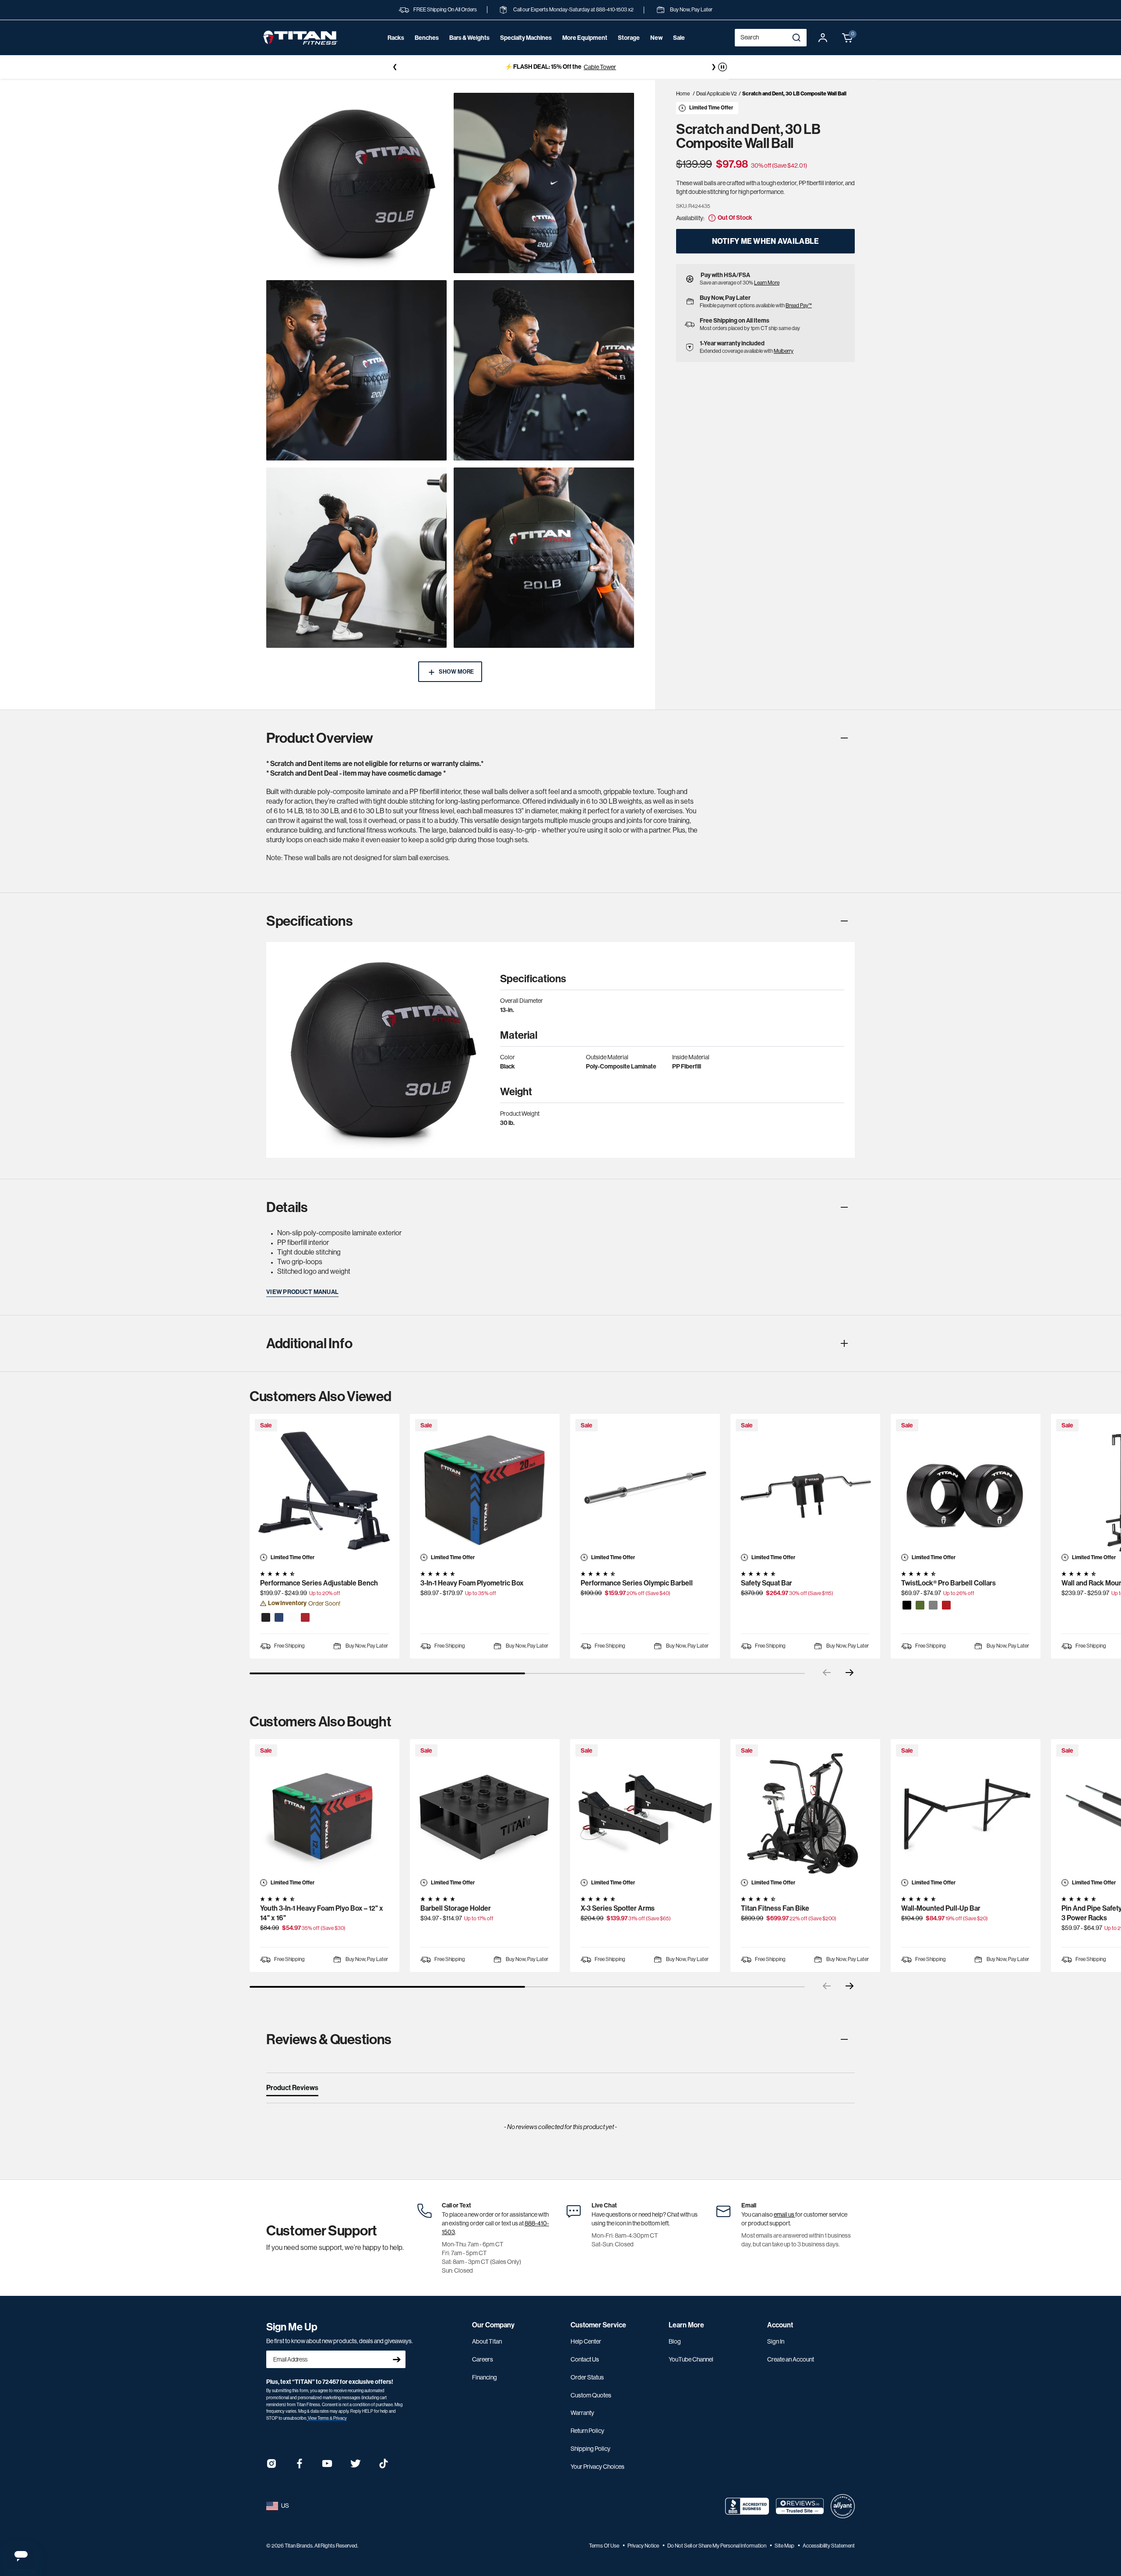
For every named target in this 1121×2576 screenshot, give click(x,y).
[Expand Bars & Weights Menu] (469, 50)
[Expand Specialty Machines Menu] (526, 50)
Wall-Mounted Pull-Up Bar (941, 1908)
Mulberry (784, 351)
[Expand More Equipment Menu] (585, 50)
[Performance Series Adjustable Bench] (324, 1489)
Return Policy (587, 2431)
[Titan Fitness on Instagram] (271, 2466)
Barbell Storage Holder (456, 1908)
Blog (675, 2341)
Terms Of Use (605, 2546)
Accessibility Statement (829, 2546)
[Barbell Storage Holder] (485, 1814)
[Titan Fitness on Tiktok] (384, 2466)
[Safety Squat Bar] (805, 1489)
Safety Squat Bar (767, 1583)
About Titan (487, 2341)
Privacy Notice (644, 2546)
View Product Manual (302, 1292)
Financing (485, 2377)
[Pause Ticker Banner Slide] (723, 67)
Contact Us (585, 2359)
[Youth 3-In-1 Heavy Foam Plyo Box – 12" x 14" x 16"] (324, 1814)
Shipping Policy (590, 2449)
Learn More (767, 283)
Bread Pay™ (799, 306)
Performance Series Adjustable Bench (319, 1583)
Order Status (587, 2377)
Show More (456, 672)
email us (784, 2214)
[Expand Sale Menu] (679, 50)
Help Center (586, 2341)
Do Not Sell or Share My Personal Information (717, 2546)
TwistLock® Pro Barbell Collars (948, 1583)
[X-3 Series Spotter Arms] (645, 1814)
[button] (848, 38)
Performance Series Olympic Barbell (637, 1583)
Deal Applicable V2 (717, 94)
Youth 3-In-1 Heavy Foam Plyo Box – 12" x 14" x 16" (322, 1913)
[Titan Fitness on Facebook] (300, 2466)
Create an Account (791, 2359)
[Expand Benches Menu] (427, 50)
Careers (483, 2359)
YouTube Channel (691, 2359)
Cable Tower (464, 67)
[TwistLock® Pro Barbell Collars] (966, 1489)
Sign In (776, 2341)
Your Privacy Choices (598, 2467)
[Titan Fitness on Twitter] (356, 2466)
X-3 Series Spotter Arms (618, 1908)
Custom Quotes (591, 2395)
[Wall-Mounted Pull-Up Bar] (966, 1814)
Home (683, 94)
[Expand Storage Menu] (629, 50)
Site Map (785, 2546)
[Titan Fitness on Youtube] (328, 2466)
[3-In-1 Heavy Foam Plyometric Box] (485, 1489)
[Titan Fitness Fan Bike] (805, 1814)
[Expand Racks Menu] (396, 50)
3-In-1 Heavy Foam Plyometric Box (472, 1583)
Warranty (582, 2413)
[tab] (292, 2090)
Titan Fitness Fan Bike (775, 1908)
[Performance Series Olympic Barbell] (645, 1489)
